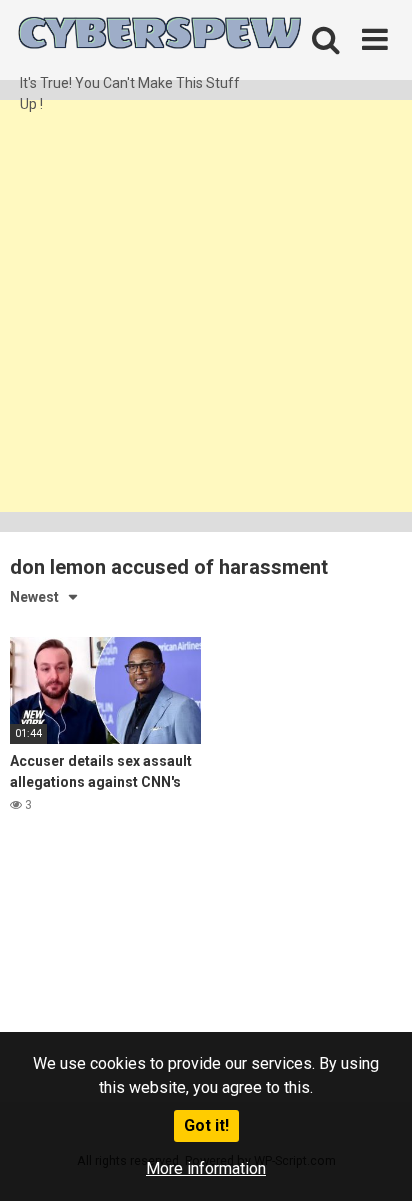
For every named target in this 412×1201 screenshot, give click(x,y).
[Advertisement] (206, 306)
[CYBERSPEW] (160, 36)
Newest (34, 597)
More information (206, 1168)
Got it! (206, 1125)
